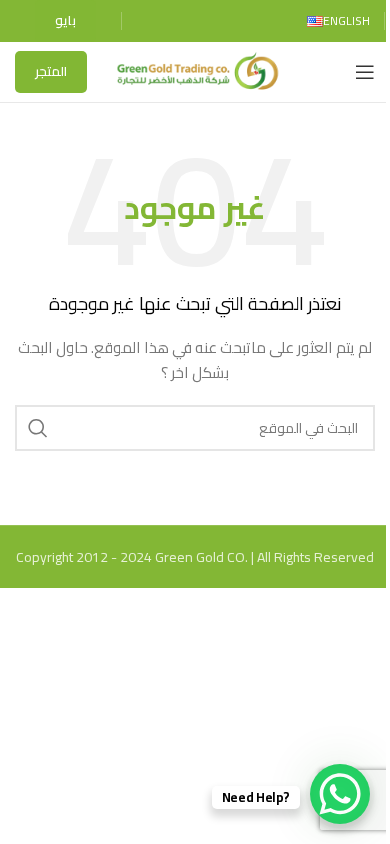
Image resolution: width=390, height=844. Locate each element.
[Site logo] (195, 71)
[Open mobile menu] (365, 72)
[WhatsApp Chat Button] (340, 794)
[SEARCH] (38, 428)
